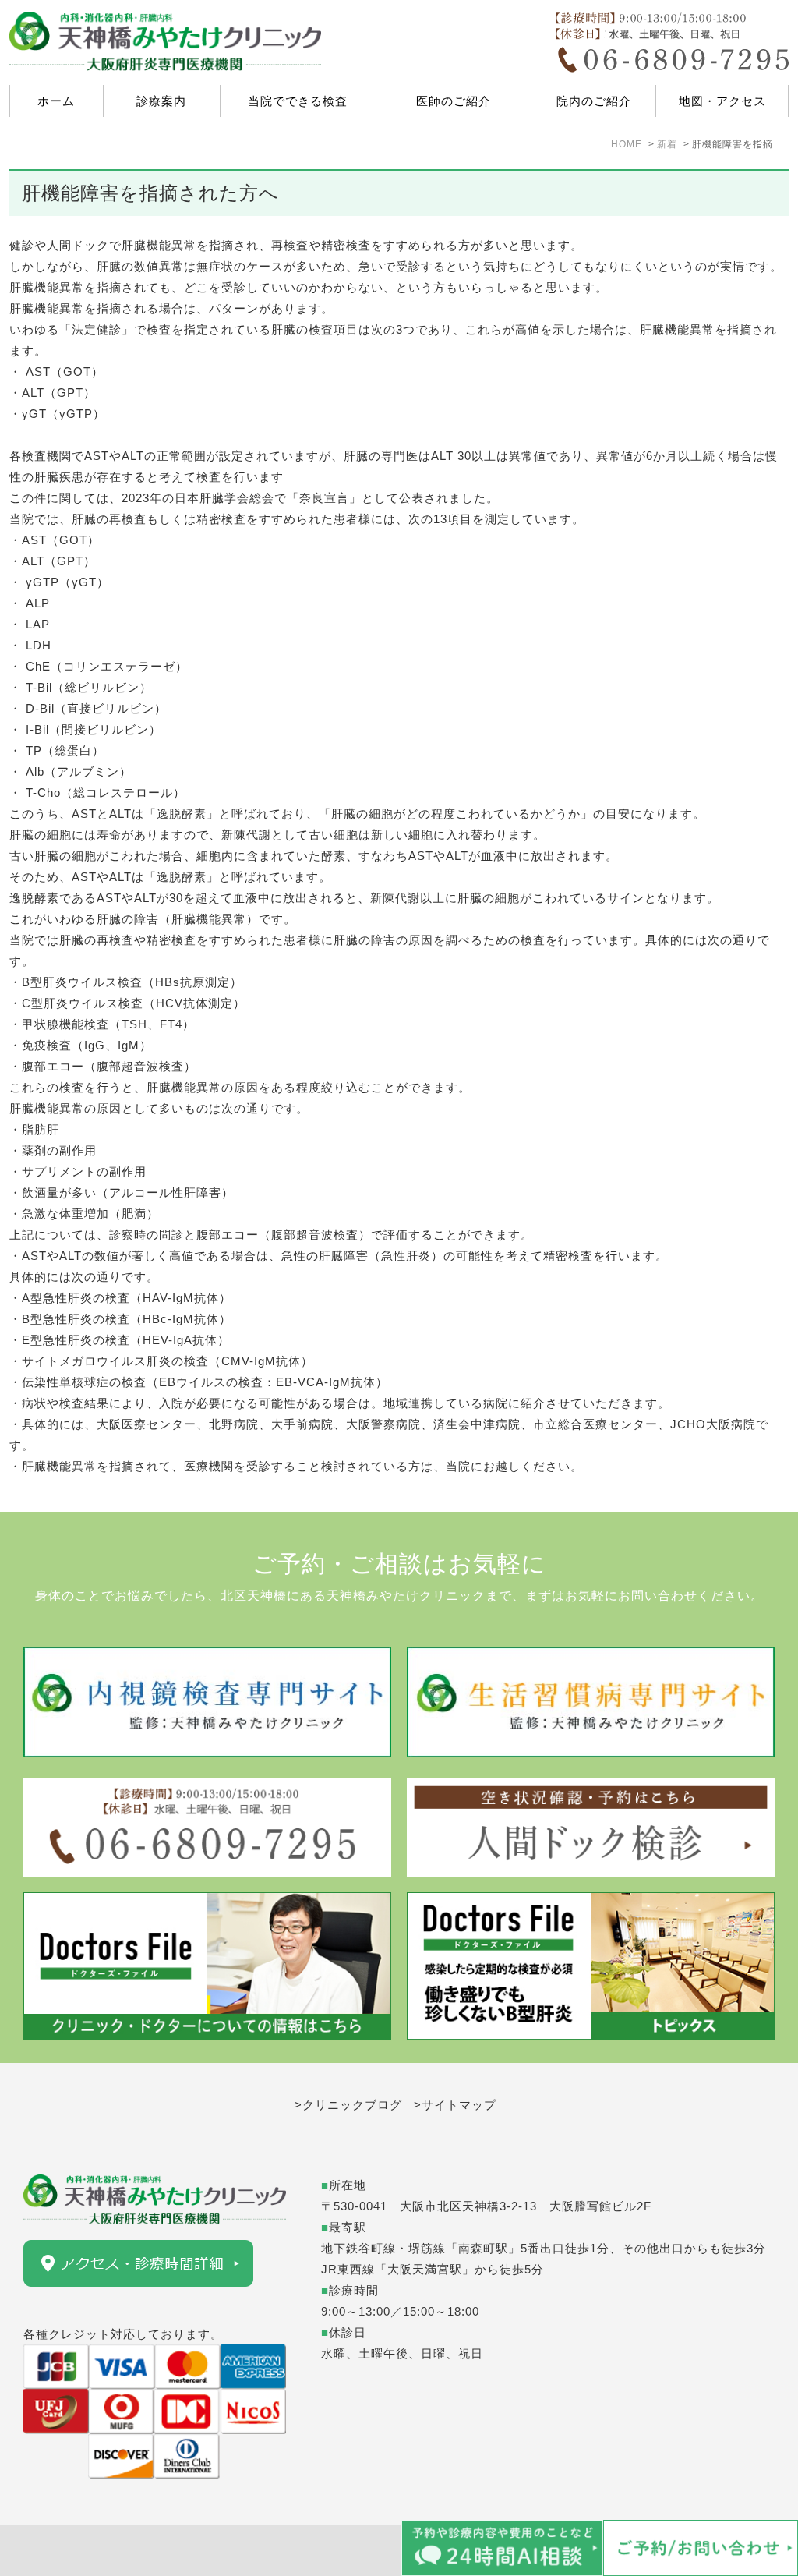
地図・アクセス (722, 101)
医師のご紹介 (454, 101)
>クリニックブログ (348, 2105)
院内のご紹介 (594, 101)
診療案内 (161, 101)
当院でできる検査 (298, 101)
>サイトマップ (455, 2105)
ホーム (56, 101)
